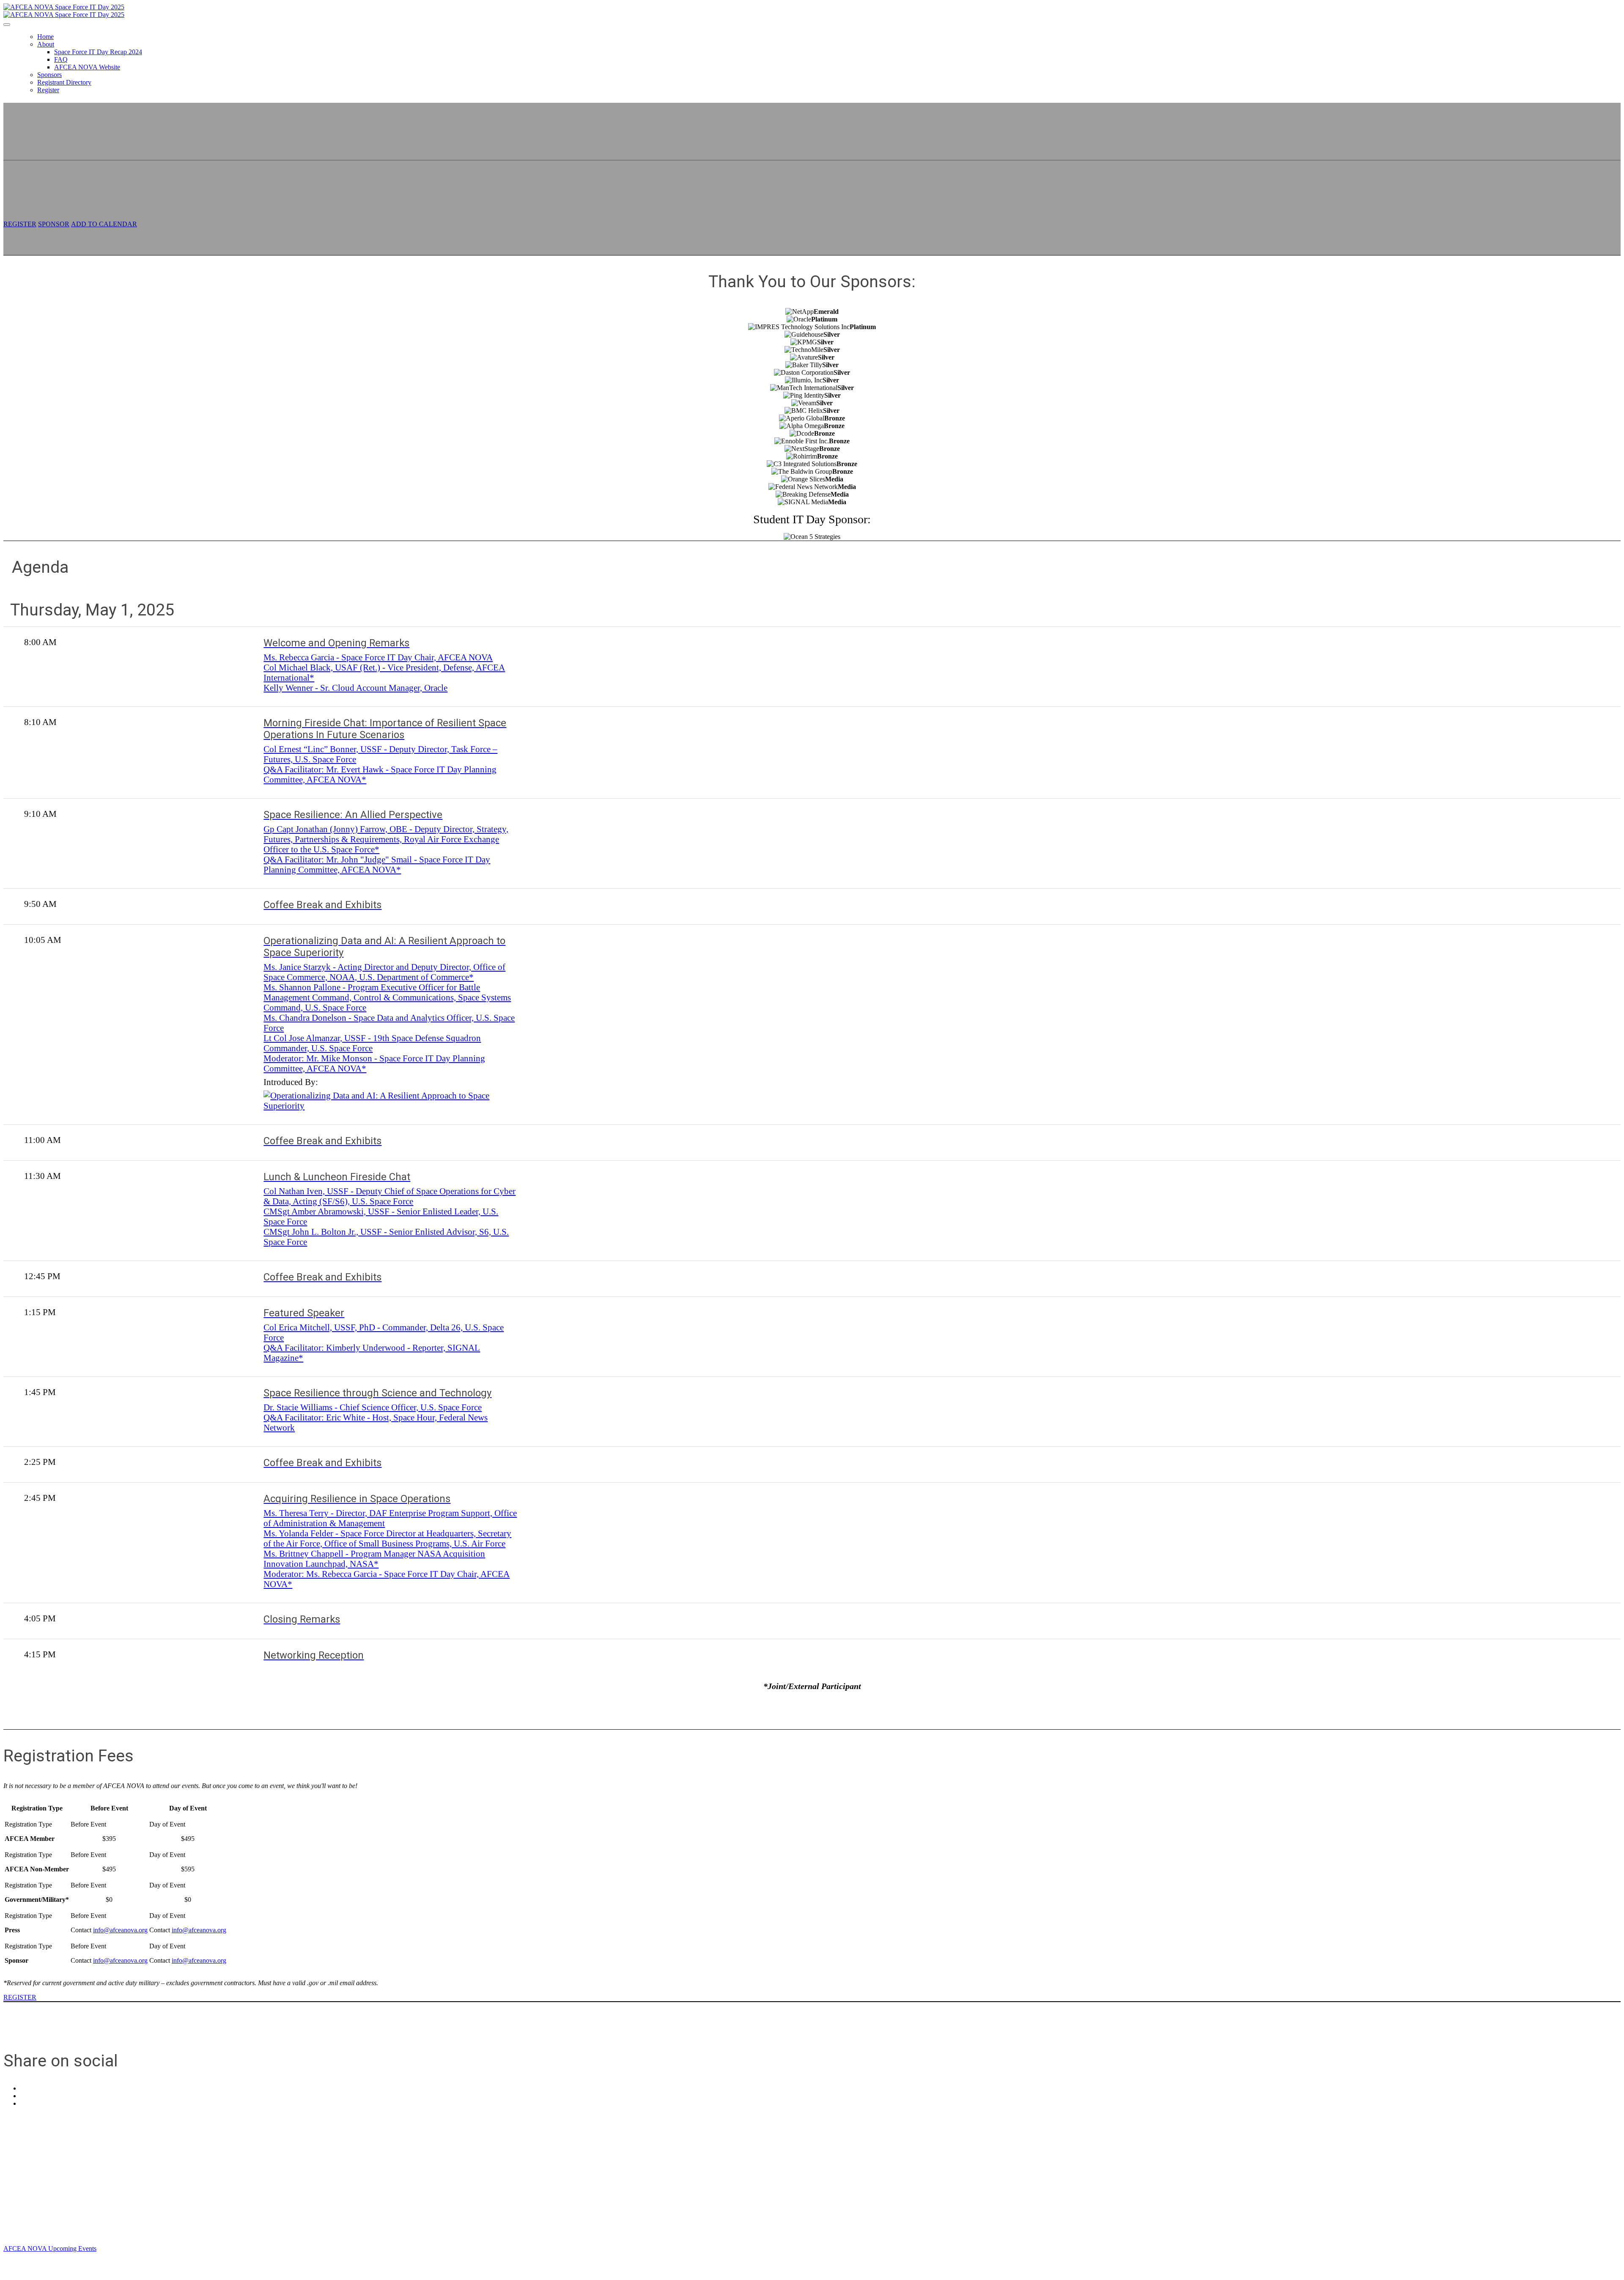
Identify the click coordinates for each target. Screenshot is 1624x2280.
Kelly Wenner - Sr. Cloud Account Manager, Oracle (355, 688)
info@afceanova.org (120, 1930)
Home (45, 37)
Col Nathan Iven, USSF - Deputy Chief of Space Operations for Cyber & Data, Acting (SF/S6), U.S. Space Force (390, 1196)
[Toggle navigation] (7, 25)
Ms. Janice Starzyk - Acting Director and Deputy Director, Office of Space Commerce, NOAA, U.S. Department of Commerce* (384, 972)
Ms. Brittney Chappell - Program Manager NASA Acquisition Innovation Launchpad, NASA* (374, 1559)
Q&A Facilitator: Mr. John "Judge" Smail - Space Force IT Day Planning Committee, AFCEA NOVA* (377, 864)
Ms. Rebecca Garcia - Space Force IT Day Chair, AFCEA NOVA (378, 657)
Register (48, 90)
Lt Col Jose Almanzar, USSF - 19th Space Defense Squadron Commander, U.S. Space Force (372, 1043)
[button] (20, 224)
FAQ (61, 59)
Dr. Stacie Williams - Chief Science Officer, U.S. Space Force (373, 1407)
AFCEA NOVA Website (87, 67)
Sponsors (49, 75)
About (46, 44)
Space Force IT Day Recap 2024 (98, 52)
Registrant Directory (64, 82)
